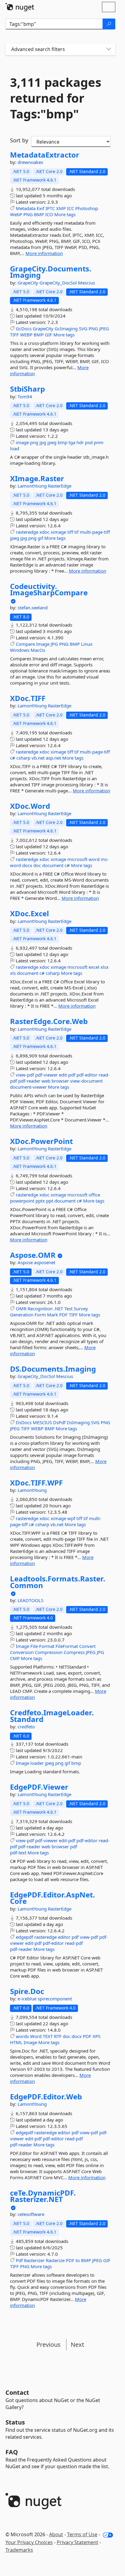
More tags (65, 214)
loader (37, 1763)
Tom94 (25, 396)
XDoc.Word (30, 806)
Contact (17, 2392)
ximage (58, 532)
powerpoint (22, 1201)
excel (94, 967)
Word (36, 2036)
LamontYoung (33, 486)
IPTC (50, 208)
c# (13, 758)
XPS (96, 2036)
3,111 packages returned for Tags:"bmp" (56, 98)
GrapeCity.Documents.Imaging (51, 272)
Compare (25, 644)
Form (40, 1315)
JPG (54, 644)
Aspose (26, 1262)
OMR (21, 1308)
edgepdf (24, 1937)
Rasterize (55, 2260)
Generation (22, 1315)
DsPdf (59, 1422)
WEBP (26, 335)
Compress (74, 1652)
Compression (49, 1652)
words (22, 2036)
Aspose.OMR (33, 1255)
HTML (16, 2042)
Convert (87, 1646)
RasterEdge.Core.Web (49, 1021)
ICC (71, 208)
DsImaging (78, 1422)
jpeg (52, 442)
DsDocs (24, 1422)
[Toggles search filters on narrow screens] (109, 49)
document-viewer (28, 1087)
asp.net (53, 758)
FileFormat (67, 1646)
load (15, 448)
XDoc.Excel (29, 914)
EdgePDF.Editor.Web (46, 2097)
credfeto (26, 1727)
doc (37, 865)
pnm (99, 442)
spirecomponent (55, 1999)
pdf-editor (87, 1075)
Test (68, 1308)
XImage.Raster (37, 478)
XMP (61, 208)
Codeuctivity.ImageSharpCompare (49, 589)
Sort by (19, 140)
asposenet (45, 1262)
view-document (86, 1081)
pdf (74, 1846)
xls (13, 973)
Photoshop (87, 208)
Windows (20, 650)
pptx (40, 1201)
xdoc (44, 532)
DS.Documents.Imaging (53, 1369)
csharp (23, 758)
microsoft (77, 859)
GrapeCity (29, 283)
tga (72, 442)
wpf (71, 1518)
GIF (49, 335)
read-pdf (74, 1943)
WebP (16, 214)
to (78, 2260)
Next (77, 2345)
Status (15, 2422)
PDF (63, 1315)
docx (27, 865)
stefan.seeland (33, 607)
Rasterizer (34, 2260)
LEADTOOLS (30, 1600)
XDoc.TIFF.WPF (36, 1483)
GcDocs (24, 328)
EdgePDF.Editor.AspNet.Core (52, 1898)
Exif (41, 208)
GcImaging (66, 328)
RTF (58, 2036)
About (56, 2534)
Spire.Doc (27, 1991)
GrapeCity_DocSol (59, 283)
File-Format (42, 1646)
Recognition (40, 1308)
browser (60, 1081)
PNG (28, 214)
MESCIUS (42, 1422)
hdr (80, 442)
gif (40, 538)
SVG (83, 328)
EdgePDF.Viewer (39, 1787)
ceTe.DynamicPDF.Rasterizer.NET (43, 2196)
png (34, 442)
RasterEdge (60, 486)
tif (76, 532)
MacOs (38, 650)
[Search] (109, 24)
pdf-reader (29, 1081)
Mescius (86, 283)
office (94, 1195)
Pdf (19, 2260)
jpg (43, 442)
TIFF (14, 335)
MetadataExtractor (45, 155)
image (22, 442)
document (53, 865)
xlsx (105, 967)
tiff (70, 532)
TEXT (48, 2036)
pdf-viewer (46, 1075)
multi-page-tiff (95, 532)
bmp (62, 442)
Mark (52, 1315)
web (46, 1081)
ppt (50, 1201)
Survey (81, 1308)
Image (43, 644)
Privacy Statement (78, 2542)
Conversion (22, 1652)
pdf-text (18, 1853)
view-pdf (25, 1075)
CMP (15, 1658)
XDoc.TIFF (28, 698)
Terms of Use (82, 2534)
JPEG (104, 328)
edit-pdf (67, 1075)
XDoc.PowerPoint (41, 1141)
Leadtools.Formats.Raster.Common (58, 1582)
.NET (58, 1308)
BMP (39, 214)
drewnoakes (30, 162)
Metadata (26, 208)
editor (64, 1937)
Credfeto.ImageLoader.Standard (52, 1716)
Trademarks (19, 2550)
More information (44, 253)
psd (89, 442)
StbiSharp (27, 389)
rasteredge (27, 532)
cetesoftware (31, 2214)
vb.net (38, 758)
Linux (87, 644)
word (94, 859)
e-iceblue (28, 1999)
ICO (49, 214)
